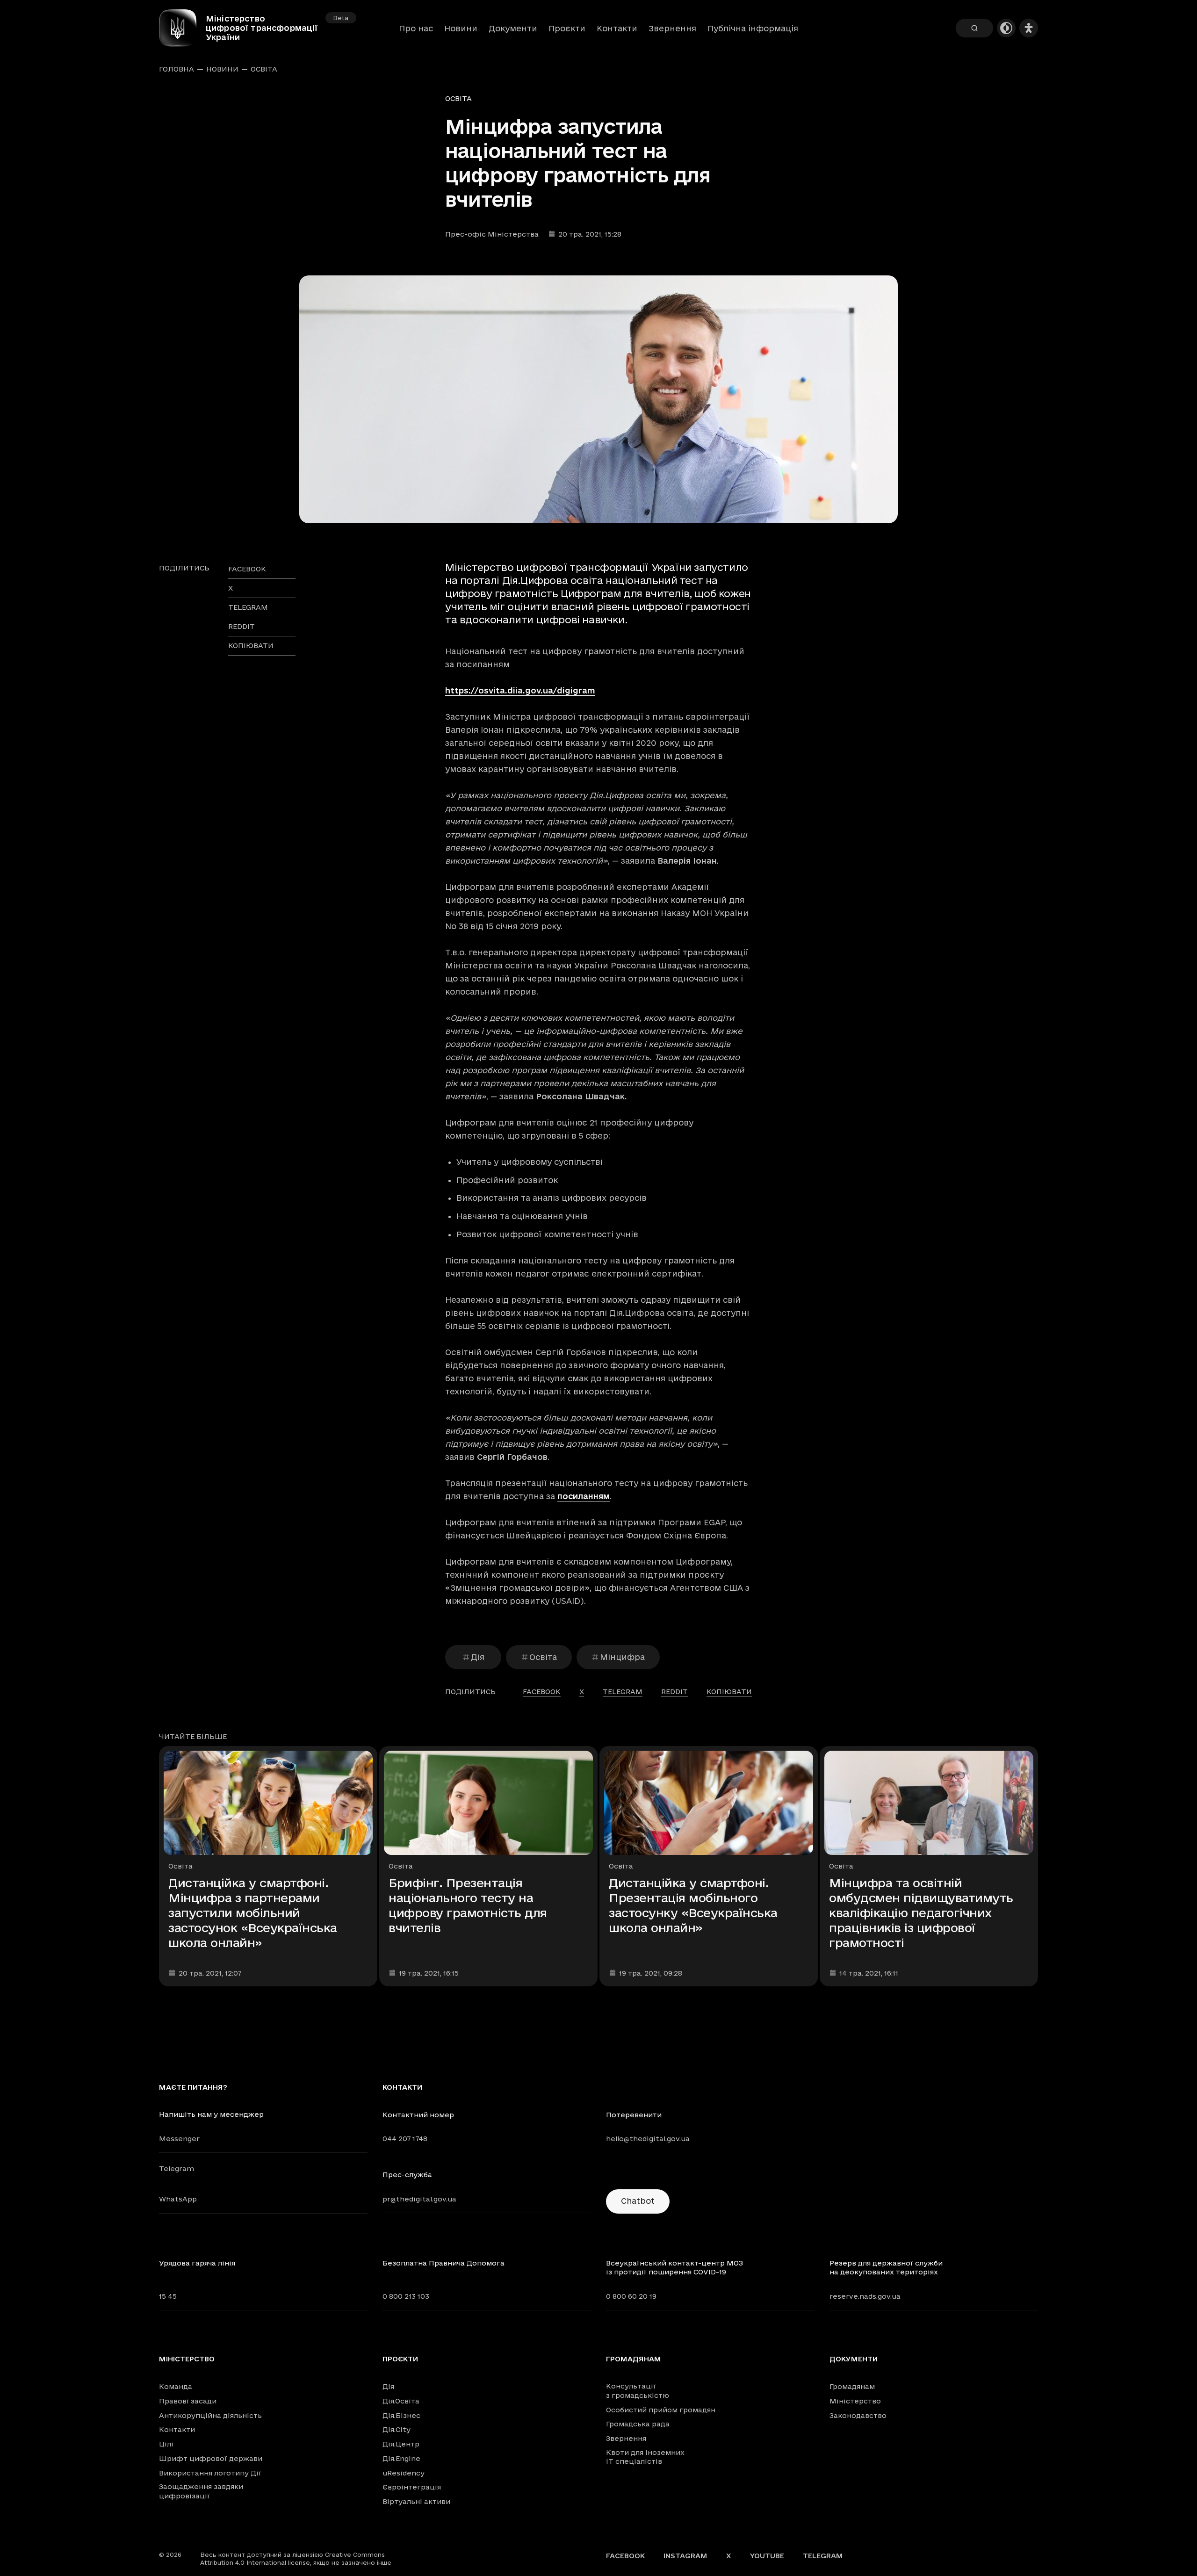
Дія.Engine (401, 2458)
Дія (478, 1657)
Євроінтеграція (412, 2487)
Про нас (416, 28)
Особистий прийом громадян (661, 2410)
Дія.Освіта (401, 2401)
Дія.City (397, 2429)
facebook (247, 569)
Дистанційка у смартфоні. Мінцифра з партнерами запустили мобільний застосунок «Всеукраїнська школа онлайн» (253, 1913)
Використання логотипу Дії (210, 2473)
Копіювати (251, 646)
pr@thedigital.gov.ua (419, 2199)
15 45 (168, 2296)
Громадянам (634, 2359)
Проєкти (567, 28)
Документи (513, 28)
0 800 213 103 (406, 2296)
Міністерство (187, 2359)
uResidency (404, 2473)
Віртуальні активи (416, 2501)
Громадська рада (638, 2424)
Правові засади (188, 2401)
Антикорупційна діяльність (210, 2415)
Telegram (177, 2168)
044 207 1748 (405, 2139)
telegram (248, 607)
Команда (176, 2386)
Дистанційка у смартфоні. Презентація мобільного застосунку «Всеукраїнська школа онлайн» (693, 1905)
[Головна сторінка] (182, 28)
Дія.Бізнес (401, 2415)
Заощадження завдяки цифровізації (201, 2491)
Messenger (179, 2139)
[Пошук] (974, 28)
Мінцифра (622, 1657)
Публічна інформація (753, 28)
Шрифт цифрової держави (211, 2458)
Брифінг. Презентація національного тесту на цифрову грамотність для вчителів (468, 1905)
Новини (461, 28)
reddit (242, 626)
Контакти (617, 28)
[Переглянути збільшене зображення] (598, 399)
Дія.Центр (401, 2444)
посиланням (584, 1496)
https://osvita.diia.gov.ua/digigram (520, 690)
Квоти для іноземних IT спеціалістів (645, 2457)
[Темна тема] (1006, 28)
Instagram (685, 2556)
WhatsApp (178, 2199)
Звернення (672, 28)
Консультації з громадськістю (638, 2391)
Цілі (166, 2444)
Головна (177, 69)
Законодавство (858, 2415)
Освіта (264, 69)
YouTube (767, 2556)
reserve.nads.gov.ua (865, 2296)
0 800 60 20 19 (631, 2296)
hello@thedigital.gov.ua (648, 2139)
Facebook (625, 2556)
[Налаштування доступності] (1029, 28)
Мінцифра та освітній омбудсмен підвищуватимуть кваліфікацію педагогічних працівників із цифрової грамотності (921, 1913)
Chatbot (638, 2201)
